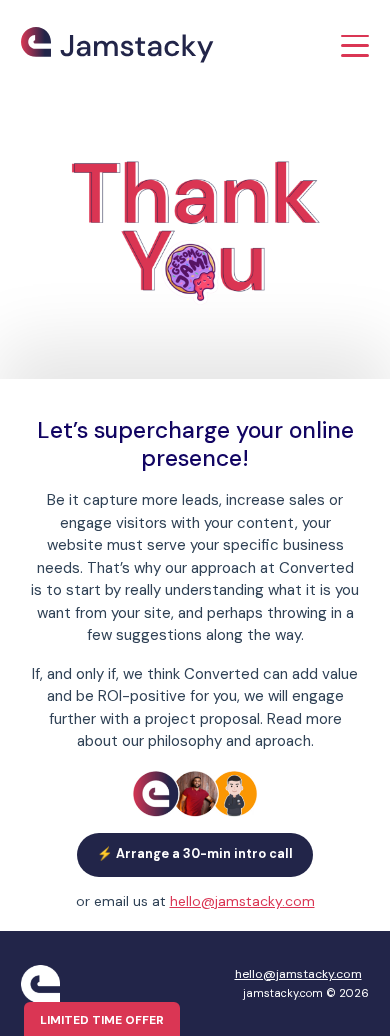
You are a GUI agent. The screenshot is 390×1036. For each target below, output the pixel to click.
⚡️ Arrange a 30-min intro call (195, 854)
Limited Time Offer (102, 1020)
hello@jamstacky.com (242, 901)
